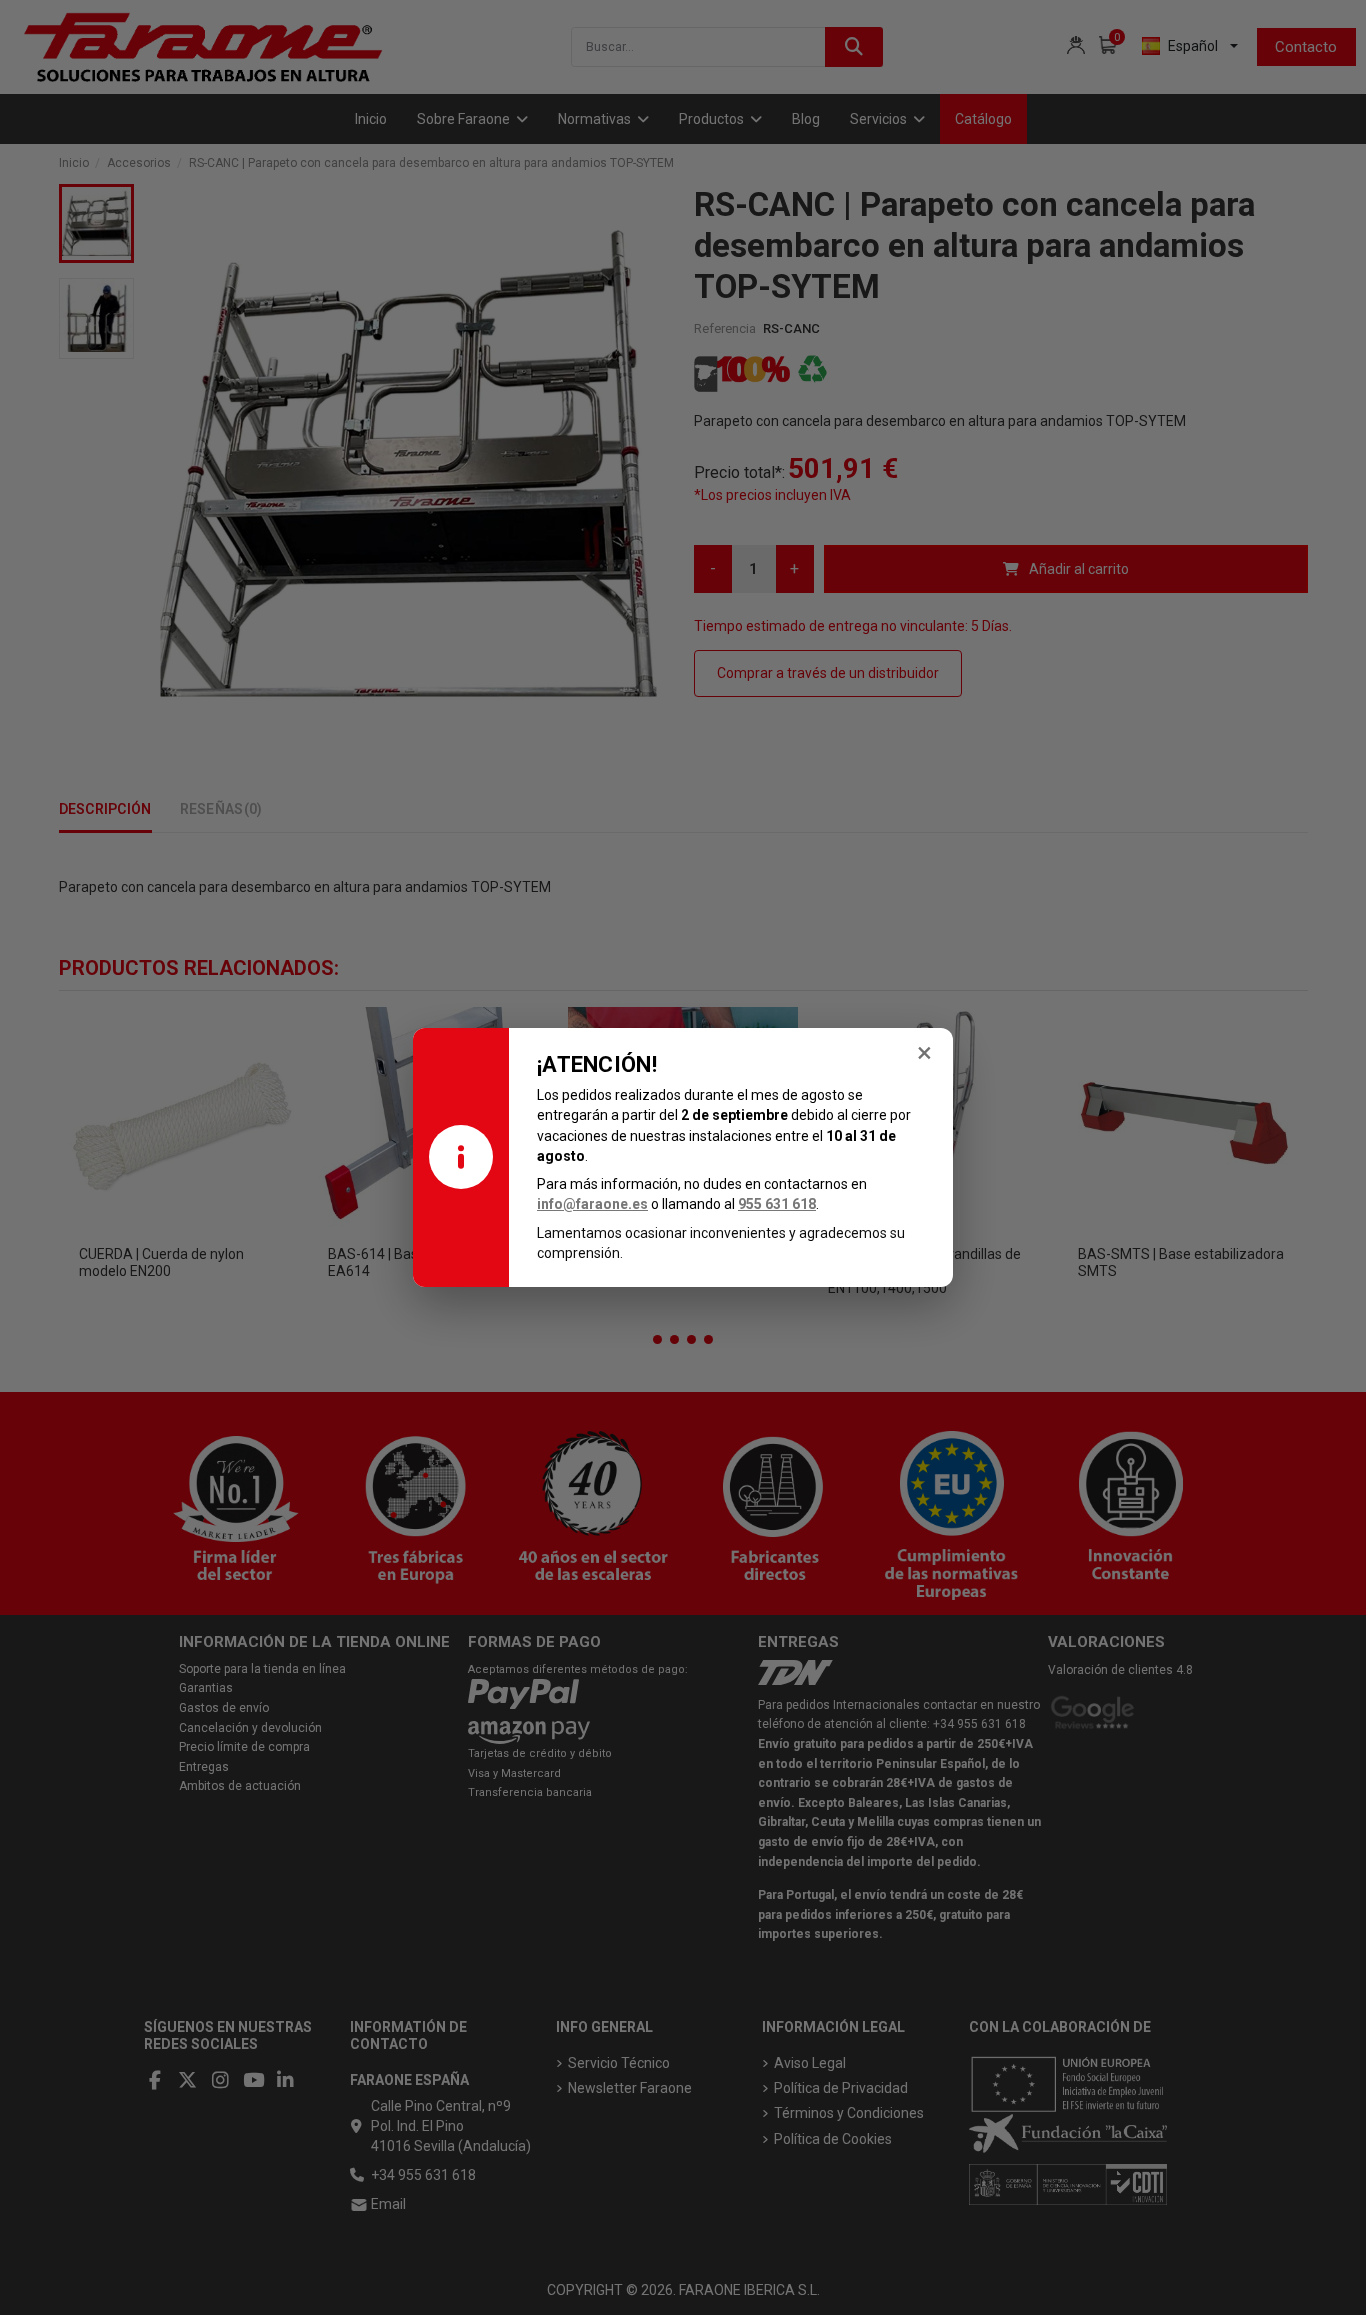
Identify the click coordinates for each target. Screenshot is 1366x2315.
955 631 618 (777, 1204)
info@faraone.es (592, 1204)
